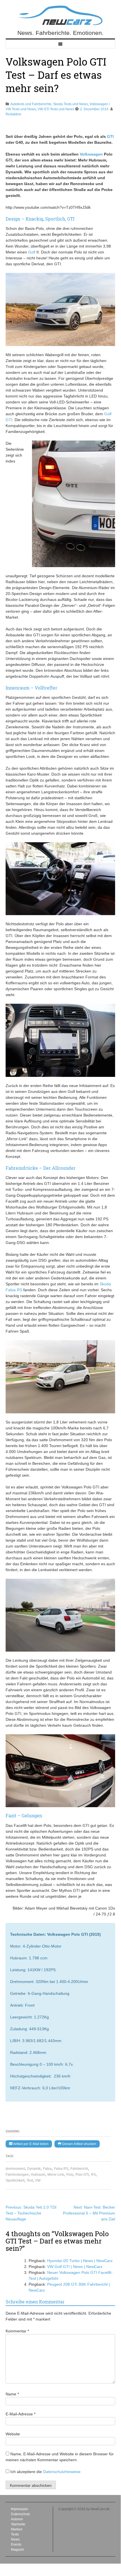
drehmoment (15, 2169)
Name (12, 2394)
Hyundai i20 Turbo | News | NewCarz (80, 2261)
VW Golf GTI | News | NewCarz (75, 2267)
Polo (70, 2175)
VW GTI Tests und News (56, 109)
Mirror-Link (56, 2175)
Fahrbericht (79, 2169)
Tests (15, 2534)
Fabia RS (61, 2169)
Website (13, 2434)
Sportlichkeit (15, 2180)
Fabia (47, 2169)
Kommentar (17, 2331)
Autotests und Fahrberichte (31, 104)
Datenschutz (20, 2514)
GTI (110, 136)
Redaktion (13, 114)
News (15, 2539)
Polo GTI (82, 2175)
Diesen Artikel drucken (79, 2144)
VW (38, 2180)
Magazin (18, 2550)
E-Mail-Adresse (20, 2414)
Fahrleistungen (17, 2175)
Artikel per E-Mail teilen (30, 2144)
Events (16, 2544)
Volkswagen (91, 154)
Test (30, 2180)
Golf (32, 252)
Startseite (18, 2524)
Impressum (19, 2509)
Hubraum (38, 2175)
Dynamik (34, 2169)
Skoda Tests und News (70, 104)
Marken (17, 2529)
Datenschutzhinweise (62, 2472)
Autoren (17, 2519)
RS (93, 2175)
